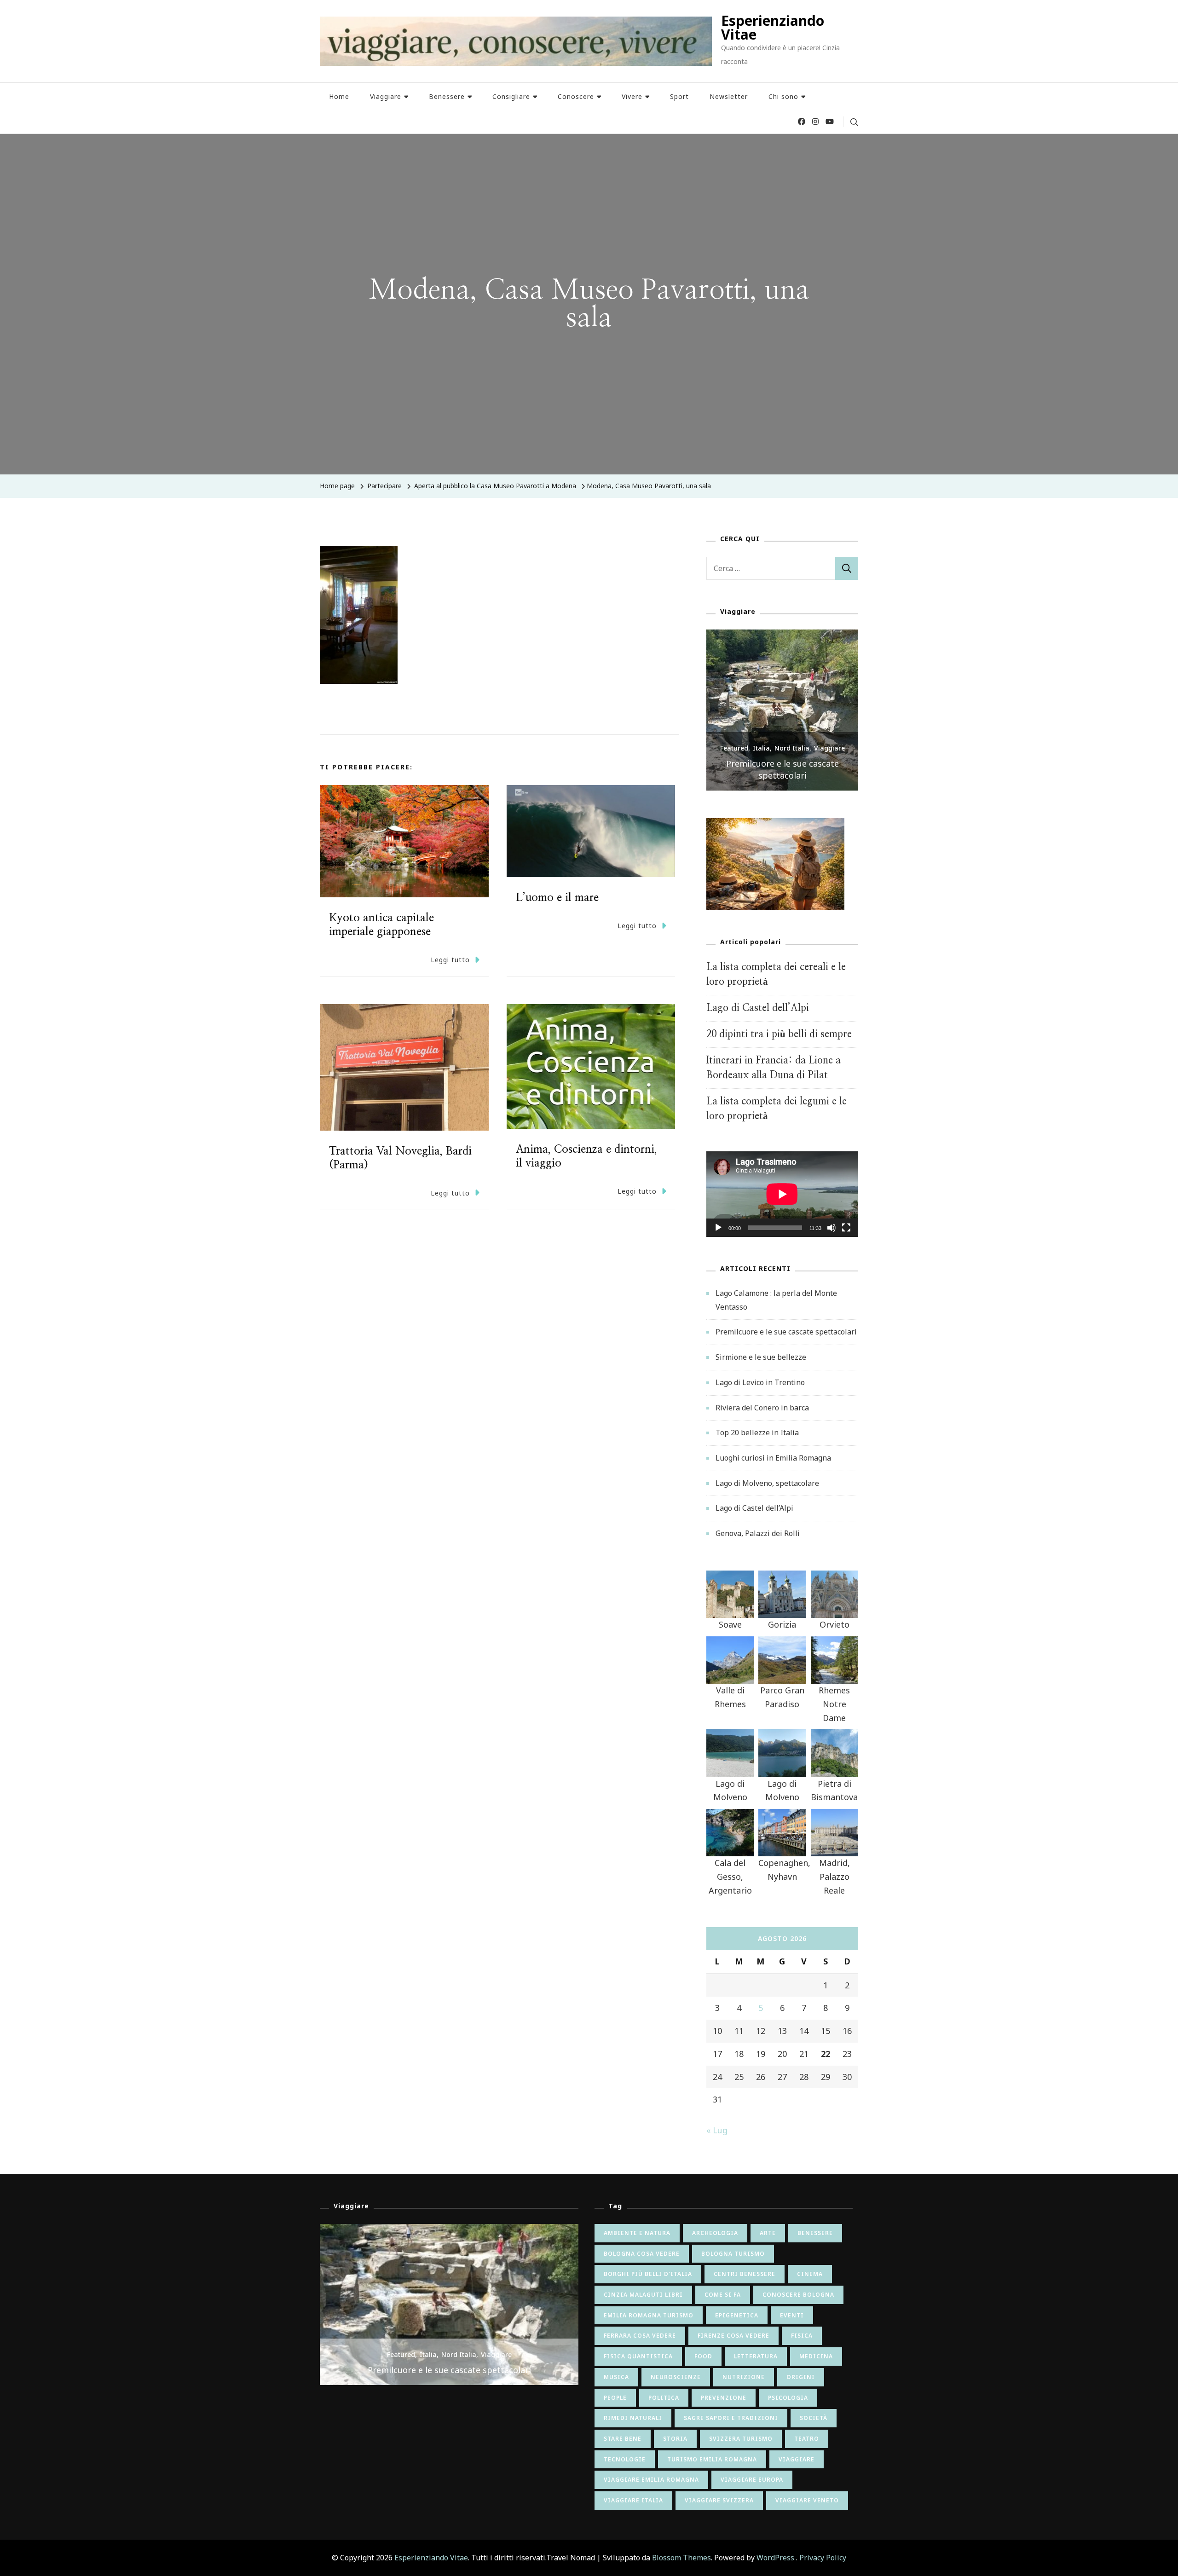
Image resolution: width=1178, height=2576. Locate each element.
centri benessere (745, 2274)
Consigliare (511, 96)
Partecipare (384, 486)
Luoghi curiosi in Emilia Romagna (773, 1458)
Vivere (632, 96)
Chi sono (783, 96)
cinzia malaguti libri (643, 2295)
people (615, 2398)
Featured (734, 760)
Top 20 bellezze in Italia (757, 1432)
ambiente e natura (637, 2233)
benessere (815, 2233)
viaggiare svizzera (719, 2500)
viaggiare (797, 2459)
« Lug (717, 2130)
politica (664, 2398)
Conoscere (576, 96)
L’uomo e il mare (557, 898)
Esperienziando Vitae (773, 27)
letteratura (756, 2356)
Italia (761, 760)
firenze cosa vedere (733, 2336)
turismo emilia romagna (712, 2459)
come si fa (723, 2295)
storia (675, 2439)
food (703, 2356)
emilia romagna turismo (649, 2315)
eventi (792, 2315)
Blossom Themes (681, 2558)
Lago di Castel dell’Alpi (758, 1008)
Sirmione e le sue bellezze (782, 775)
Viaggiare (386, 96)
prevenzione (724, 2398)
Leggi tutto (450, 960)
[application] (782, 1194)
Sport (679, 96)
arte (768, 2233)
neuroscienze (676, 2377)
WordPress (775, 2558)
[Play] (718, 1235)
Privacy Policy (823, 2558)
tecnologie (625, 2459)
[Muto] (832, 1235)
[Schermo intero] (846, 1235)
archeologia (715, 2233)
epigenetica (737, 2315)
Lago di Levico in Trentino (760, 1382)
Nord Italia (792, 760)
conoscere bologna (798, 2295)
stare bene (623, 2439)
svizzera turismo (741, 2439)
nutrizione (744, 2377)
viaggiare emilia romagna (651, 2480)
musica (616, 2377)
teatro (807, 2439)
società (814, 2418)
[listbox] (782, 710)
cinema (810, 2274)
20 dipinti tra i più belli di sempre (779, 1034)
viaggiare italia (633, 2500)
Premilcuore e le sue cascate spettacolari (786, 1332)
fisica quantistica (638, 2356)
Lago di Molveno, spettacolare (767, 1483)
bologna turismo (733, 2254)
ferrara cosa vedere (640, 2336)
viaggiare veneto (807, 2500)
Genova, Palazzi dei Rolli (758, 1533)
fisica (802, 2336)
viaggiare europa (752, 2480)
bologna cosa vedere (642, 2254)
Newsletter (729, 96)
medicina (816, 2356)
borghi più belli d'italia (648, 2274)
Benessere (447, 96)
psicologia (788, 2398)
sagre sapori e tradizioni (731, 2418)
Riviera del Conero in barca (762, 1408)
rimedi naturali (633, 2418)
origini (801, 2377)
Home (339, 96)
